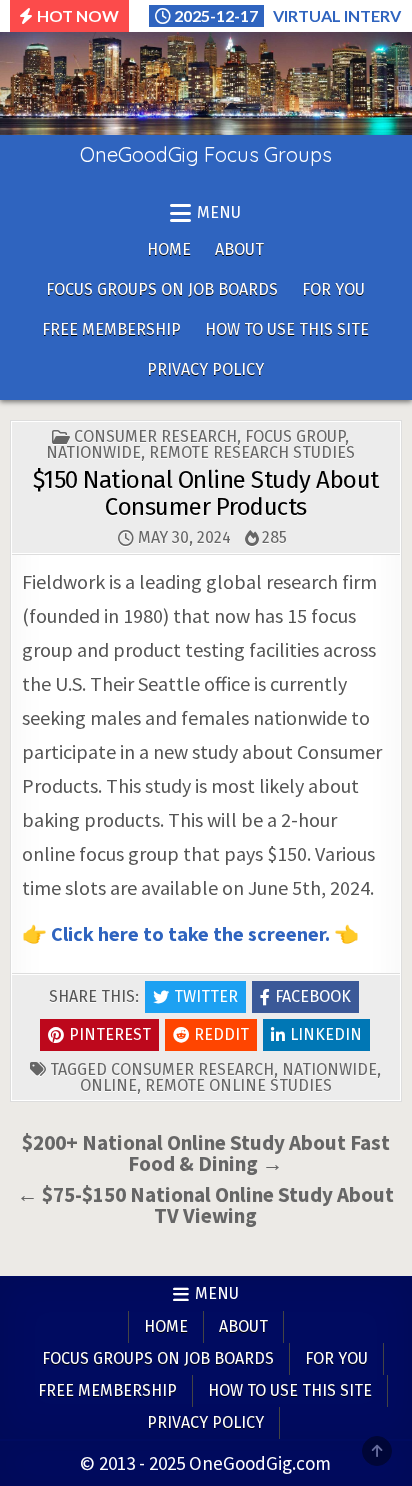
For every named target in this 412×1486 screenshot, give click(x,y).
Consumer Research (155, 436)
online (108, 1085)
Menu (217, 1293)
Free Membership (111, 329)
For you (333, 289)
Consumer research (192, 1069)
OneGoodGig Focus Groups (206, 154)
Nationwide (93, 452)
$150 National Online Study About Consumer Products (206, 493)
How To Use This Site (287, 329)
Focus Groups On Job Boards (162, 289)
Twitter (206, 996)
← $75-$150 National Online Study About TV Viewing (205, 1205)
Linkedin (326, 1034)
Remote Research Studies (252, 452)
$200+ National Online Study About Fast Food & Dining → (206, 1153)
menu (219, 212)
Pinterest (110, 1034)
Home (169, 249)
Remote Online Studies (238, 1085)
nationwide (329, 1069)
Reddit (221, 1034)
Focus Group (295, 436)
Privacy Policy (205, 369)
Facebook (313, 996)
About (239, 249)
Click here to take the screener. (192, 933)
